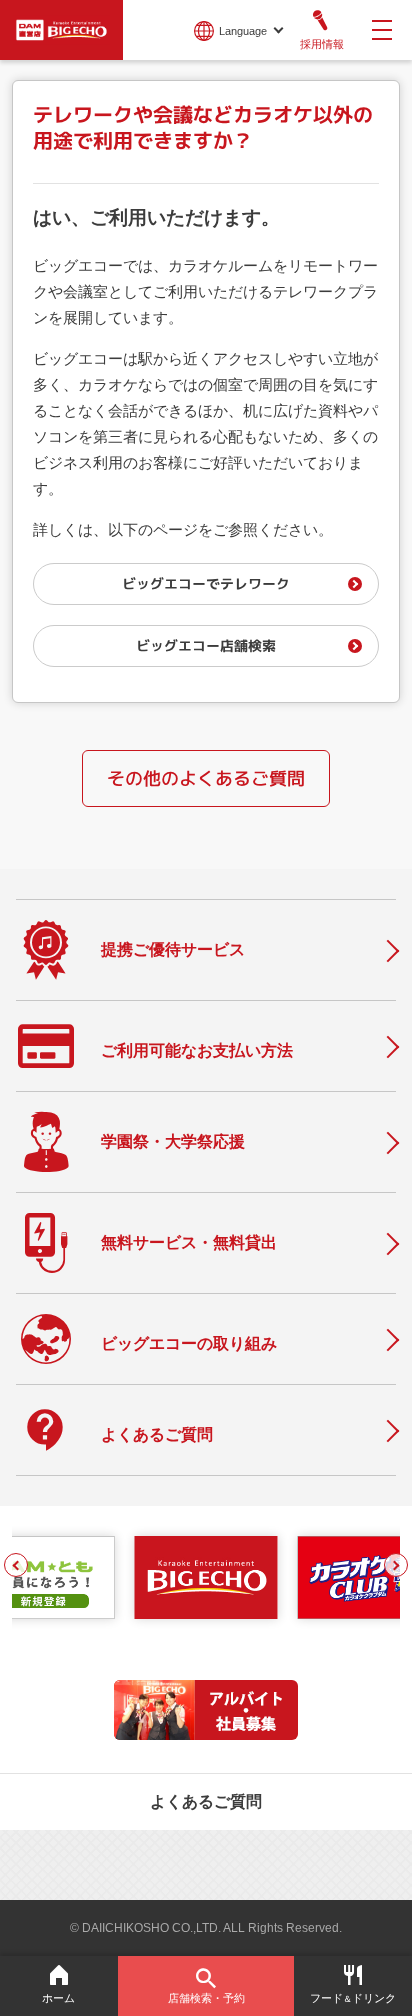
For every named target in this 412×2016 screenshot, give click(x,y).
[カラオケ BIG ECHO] (61, 28)
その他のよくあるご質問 (206, 778)
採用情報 (322, 44)
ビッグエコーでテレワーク (206, 583)
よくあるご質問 (206, 1801)
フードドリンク (353, 1998)
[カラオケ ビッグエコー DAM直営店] (205, 1578)
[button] (16, 1565)
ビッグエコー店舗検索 (206, 645)
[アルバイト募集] (206, 1734)
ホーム (58, 1998)
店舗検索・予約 (206, 1998)
